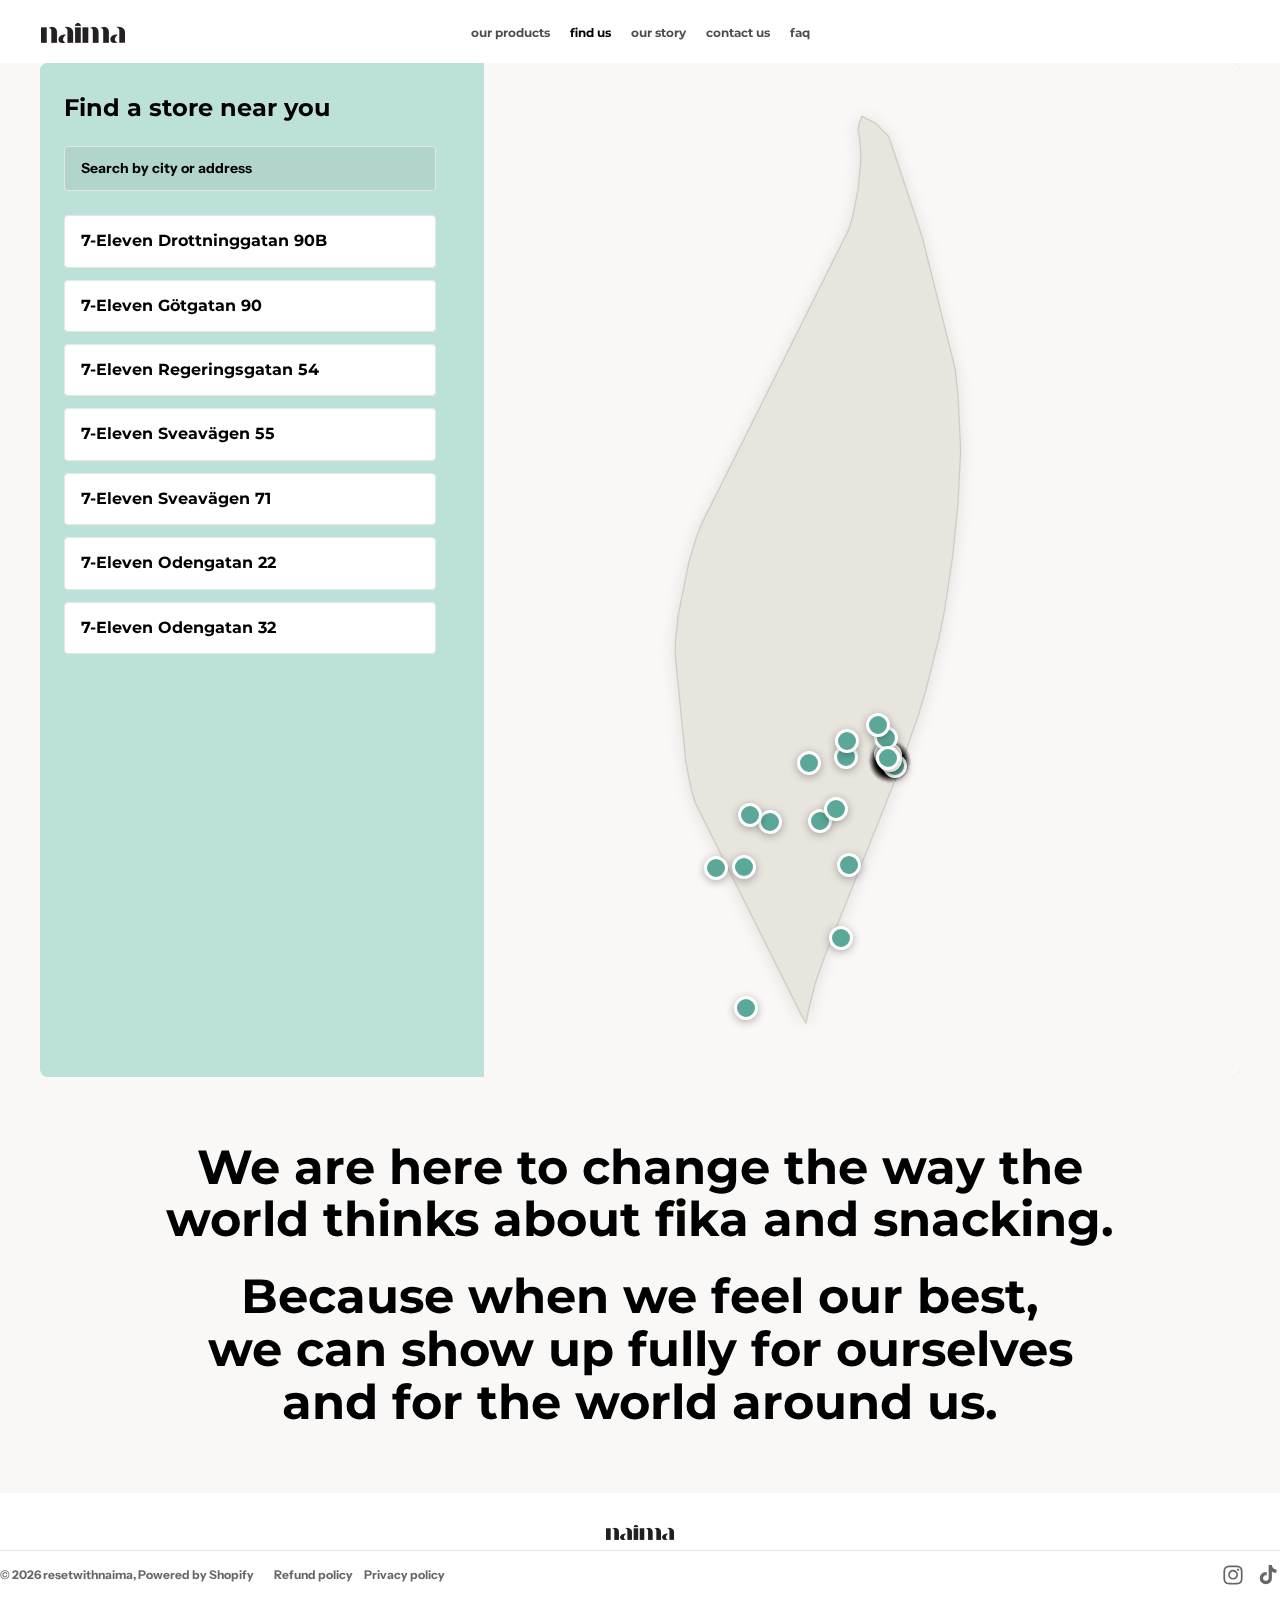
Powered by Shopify (196, 1574)
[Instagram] (1233, 1575)
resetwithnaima (88, 1574)
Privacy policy (404, 1574)
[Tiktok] (1268, 1575)
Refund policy (313, 1574)
